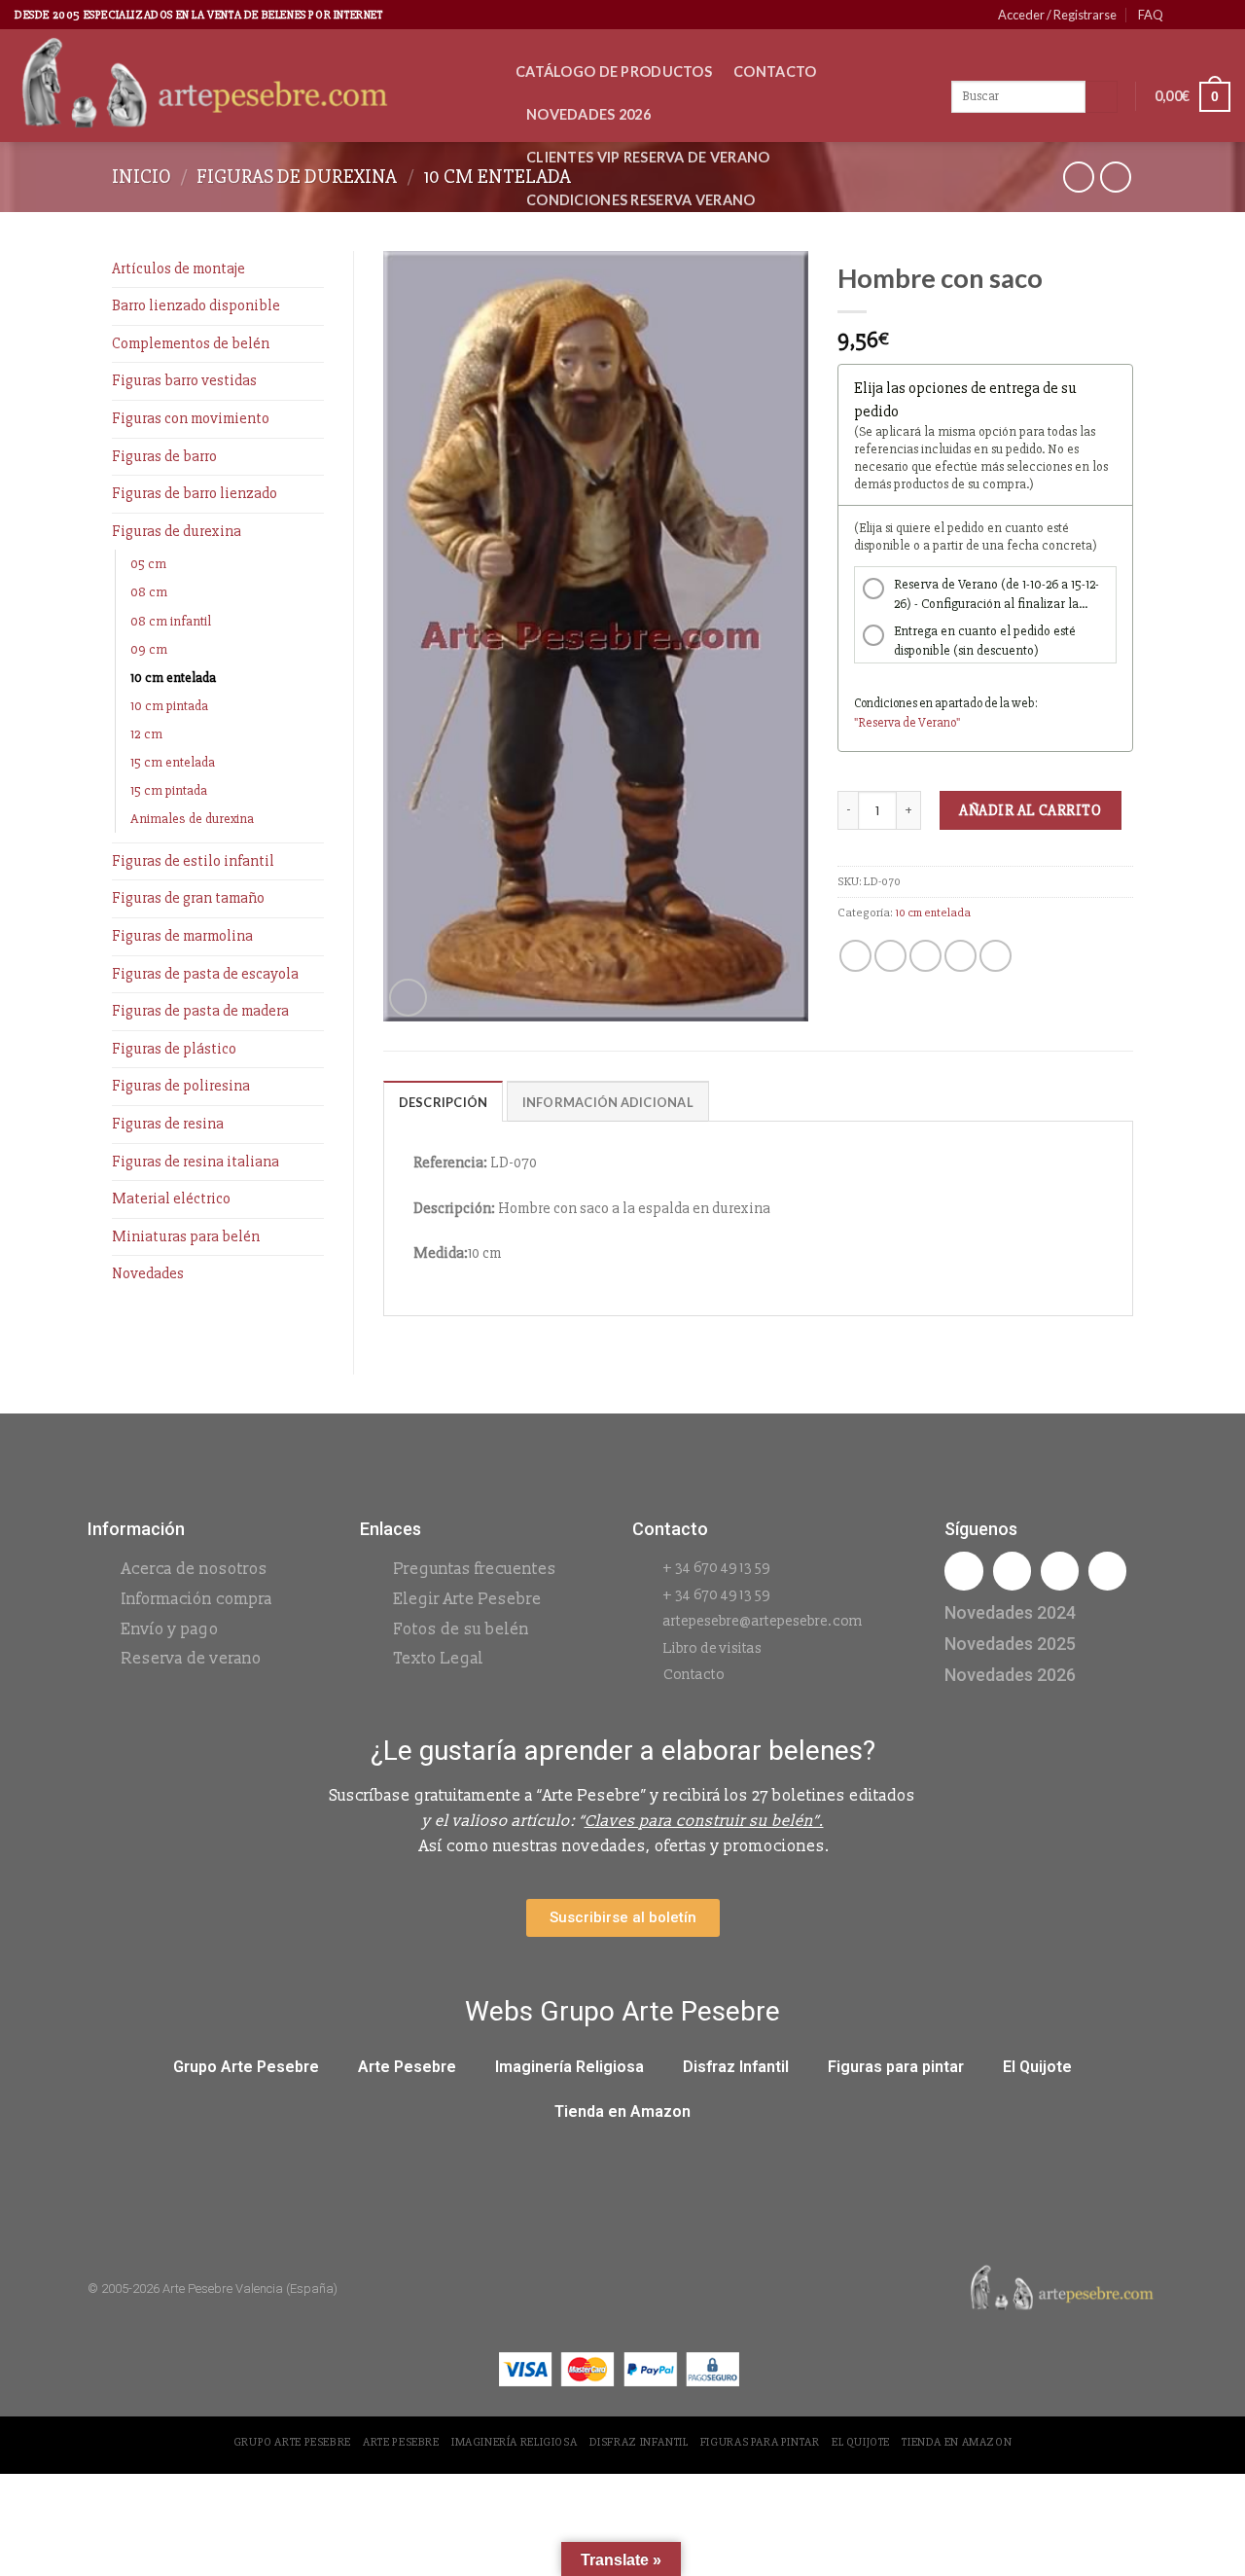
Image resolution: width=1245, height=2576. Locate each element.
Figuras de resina (168, 1124)
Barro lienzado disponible (196, 305)
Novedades (148, 1273)
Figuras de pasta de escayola (205, 974)
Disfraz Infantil (736, 2067)
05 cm (148, 564)
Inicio (142, 177)
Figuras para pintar (896, 2067)
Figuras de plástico (174, 1049)
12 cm (146, 734)
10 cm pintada (169, 706)
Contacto (775, 72)
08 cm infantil (171, 621)
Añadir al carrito (1030, 810)
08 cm (149, 592)
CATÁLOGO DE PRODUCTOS (614, 72)
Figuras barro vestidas (184, 380)
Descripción (444, 1102)
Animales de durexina (192, 819)
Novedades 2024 (1010, 1612)
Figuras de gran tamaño (188, 898)
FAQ (1151, 15)
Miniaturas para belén (186, 1236)
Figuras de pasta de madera (200, 1011)
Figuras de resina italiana (196, 1162)
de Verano (929, 723)
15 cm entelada (173, 762)
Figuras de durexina (297, 177)
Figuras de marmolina (182, 936)
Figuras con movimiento (191, 418)
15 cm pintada (169, 790)
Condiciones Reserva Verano (641, 200)
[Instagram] (1012, 1571)
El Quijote (1037, 2067)
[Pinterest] (1107, 1571)
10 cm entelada (497, 177)
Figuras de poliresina (181, 1086)
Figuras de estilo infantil (193, 861)
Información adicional (608, 1102)
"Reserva (878, 723)
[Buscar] (1102, 97)
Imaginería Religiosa (569, 2067)
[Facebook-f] (963, 1571)
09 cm (149, 649)
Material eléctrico (171, 1199)
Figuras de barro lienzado (195, 493)
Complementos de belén (191, 343)
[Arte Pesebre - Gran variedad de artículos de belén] (250, 86)
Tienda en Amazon (622, 2111)
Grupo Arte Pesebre (246, 2067)
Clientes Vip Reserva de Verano (648, 157)
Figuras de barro (164, 456)
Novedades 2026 (588, 114)
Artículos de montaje (178, 268)
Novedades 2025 (1010, 1644)
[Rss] (1060, 1571)
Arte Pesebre (407, 2067)
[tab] (444, 1101)
